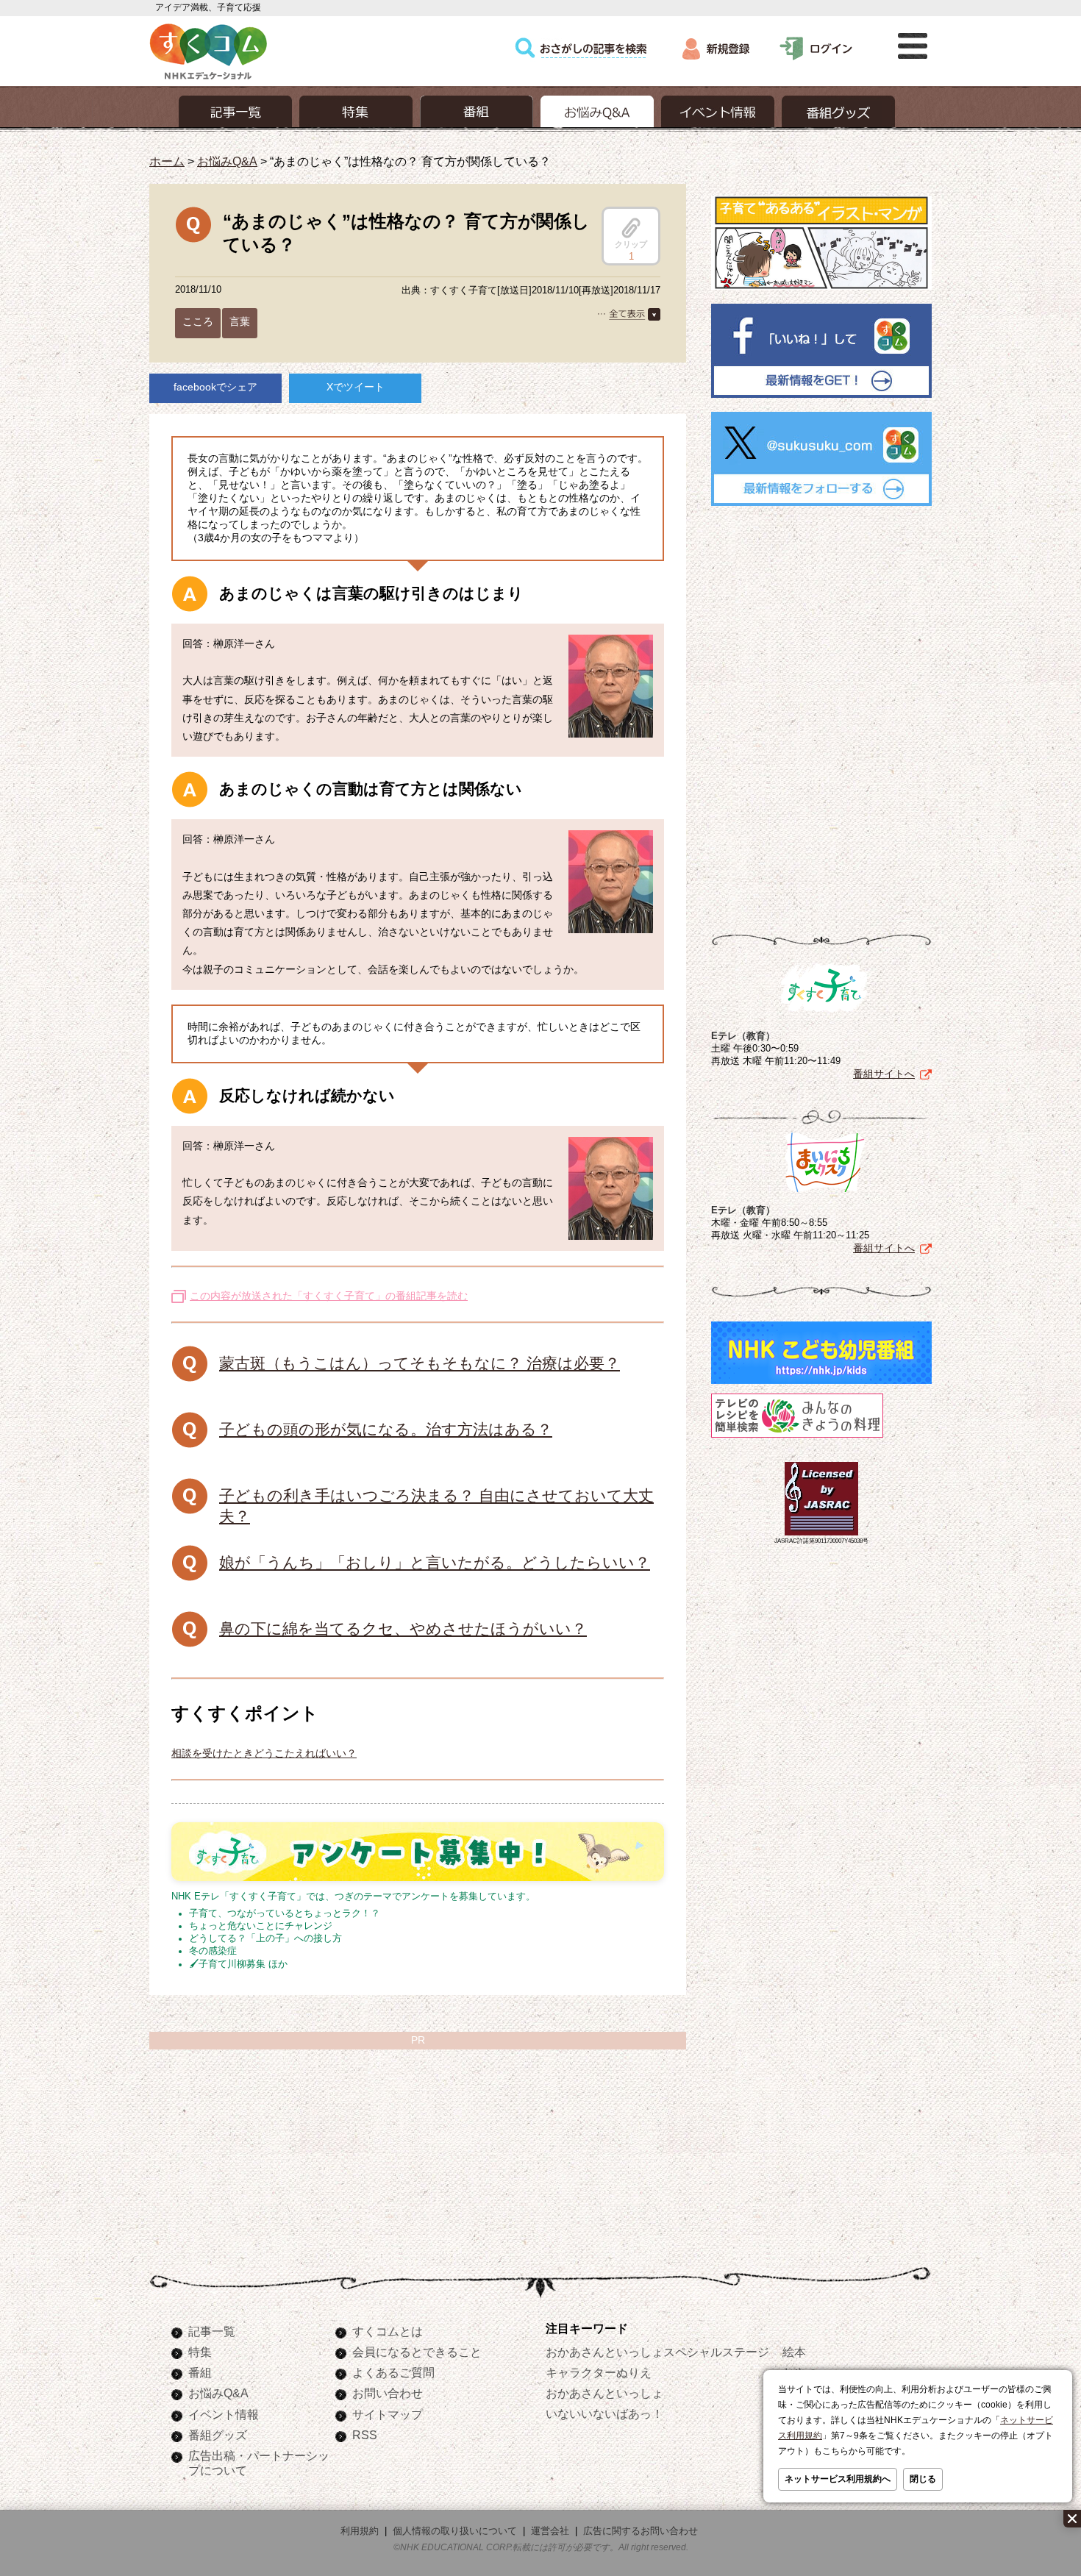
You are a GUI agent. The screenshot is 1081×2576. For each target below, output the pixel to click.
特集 (200, 2352)
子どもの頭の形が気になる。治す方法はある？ (386, 1429)
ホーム (167, 161)
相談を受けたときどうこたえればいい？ (264, 1753)
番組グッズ (218, 2435)
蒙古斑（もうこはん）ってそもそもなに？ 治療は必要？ (420, 1363)
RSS (365, 2435)
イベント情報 (224, 2414)
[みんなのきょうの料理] (797, 1438)
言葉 (240, 321)
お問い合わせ (388, 2393)
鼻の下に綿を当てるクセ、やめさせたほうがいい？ (403, 1628)
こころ (198, 321)
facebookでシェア (215, 387)
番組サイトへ (884, 1074)
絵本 (794, 2352)
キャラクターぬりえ (599, 2372)
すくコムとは (388, 2331)
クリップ (631, 244)
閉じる (923, 2479)
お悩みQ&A (227, 161)
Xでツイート (356, 387)
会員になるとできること (417, 2352)
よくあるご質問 (393, 2372)
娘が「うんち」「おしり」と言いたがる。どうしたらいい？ (435, 1562)
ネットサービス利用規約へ (838, 2479)
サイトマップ (388, 2414)
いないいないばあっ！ (604, 2413)
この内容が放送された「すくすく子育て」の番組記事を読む (329, 1296)
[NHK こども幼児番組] (821, 1384)
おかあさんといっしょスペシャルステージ (657, 2352)
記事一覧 (212, 2331)
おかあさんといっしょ (604, 2393)
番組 (200, 2372)
